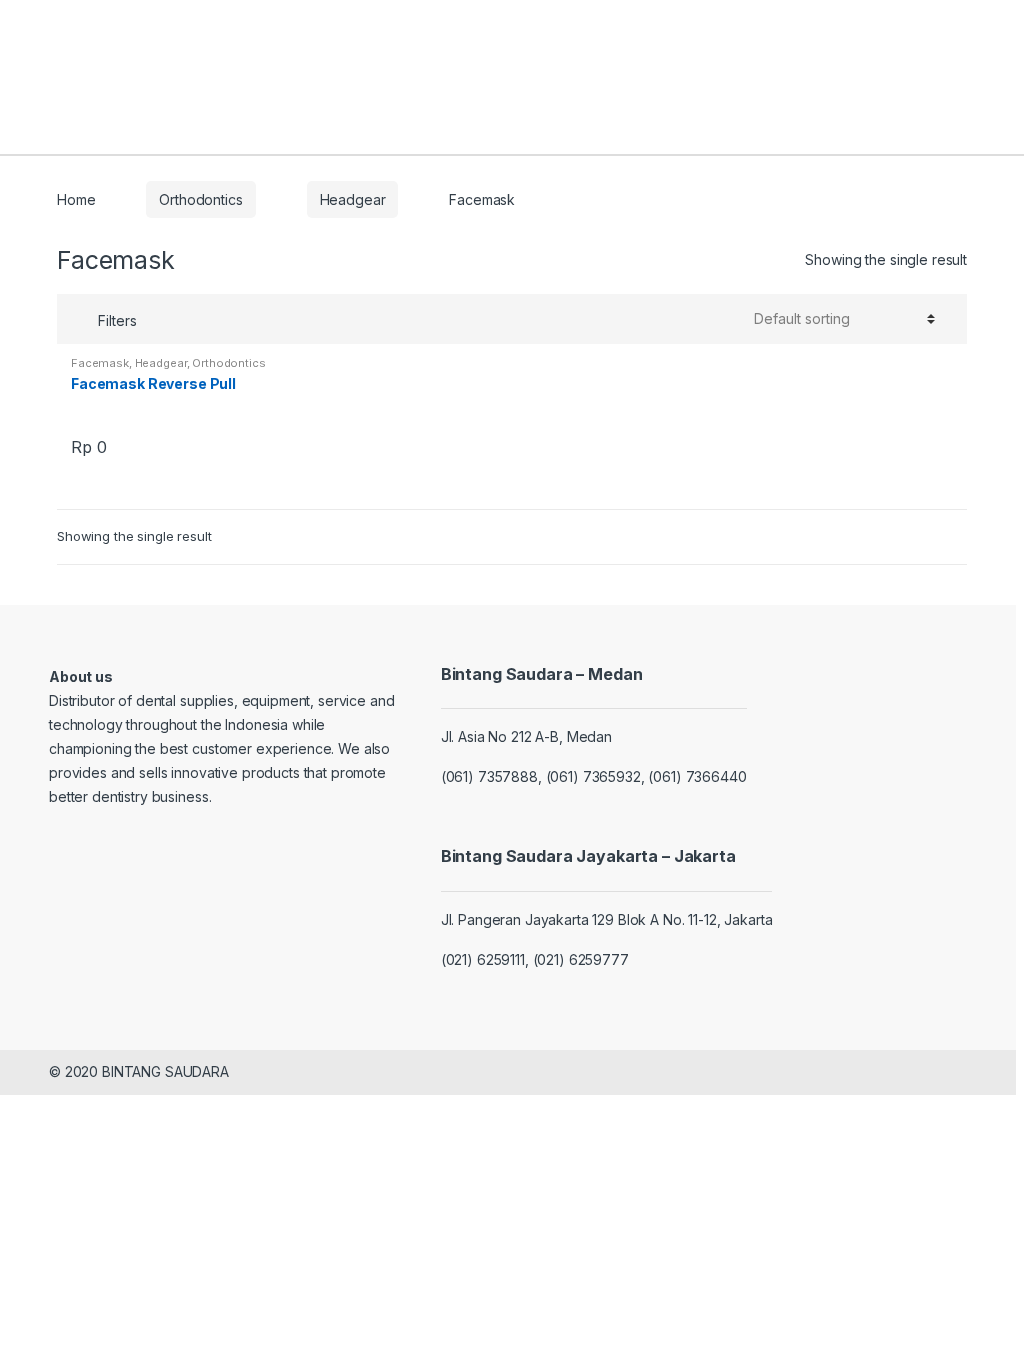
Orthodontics (200, 199)
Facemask (100, 363)
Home (76, 199)
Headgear (353, 199)
